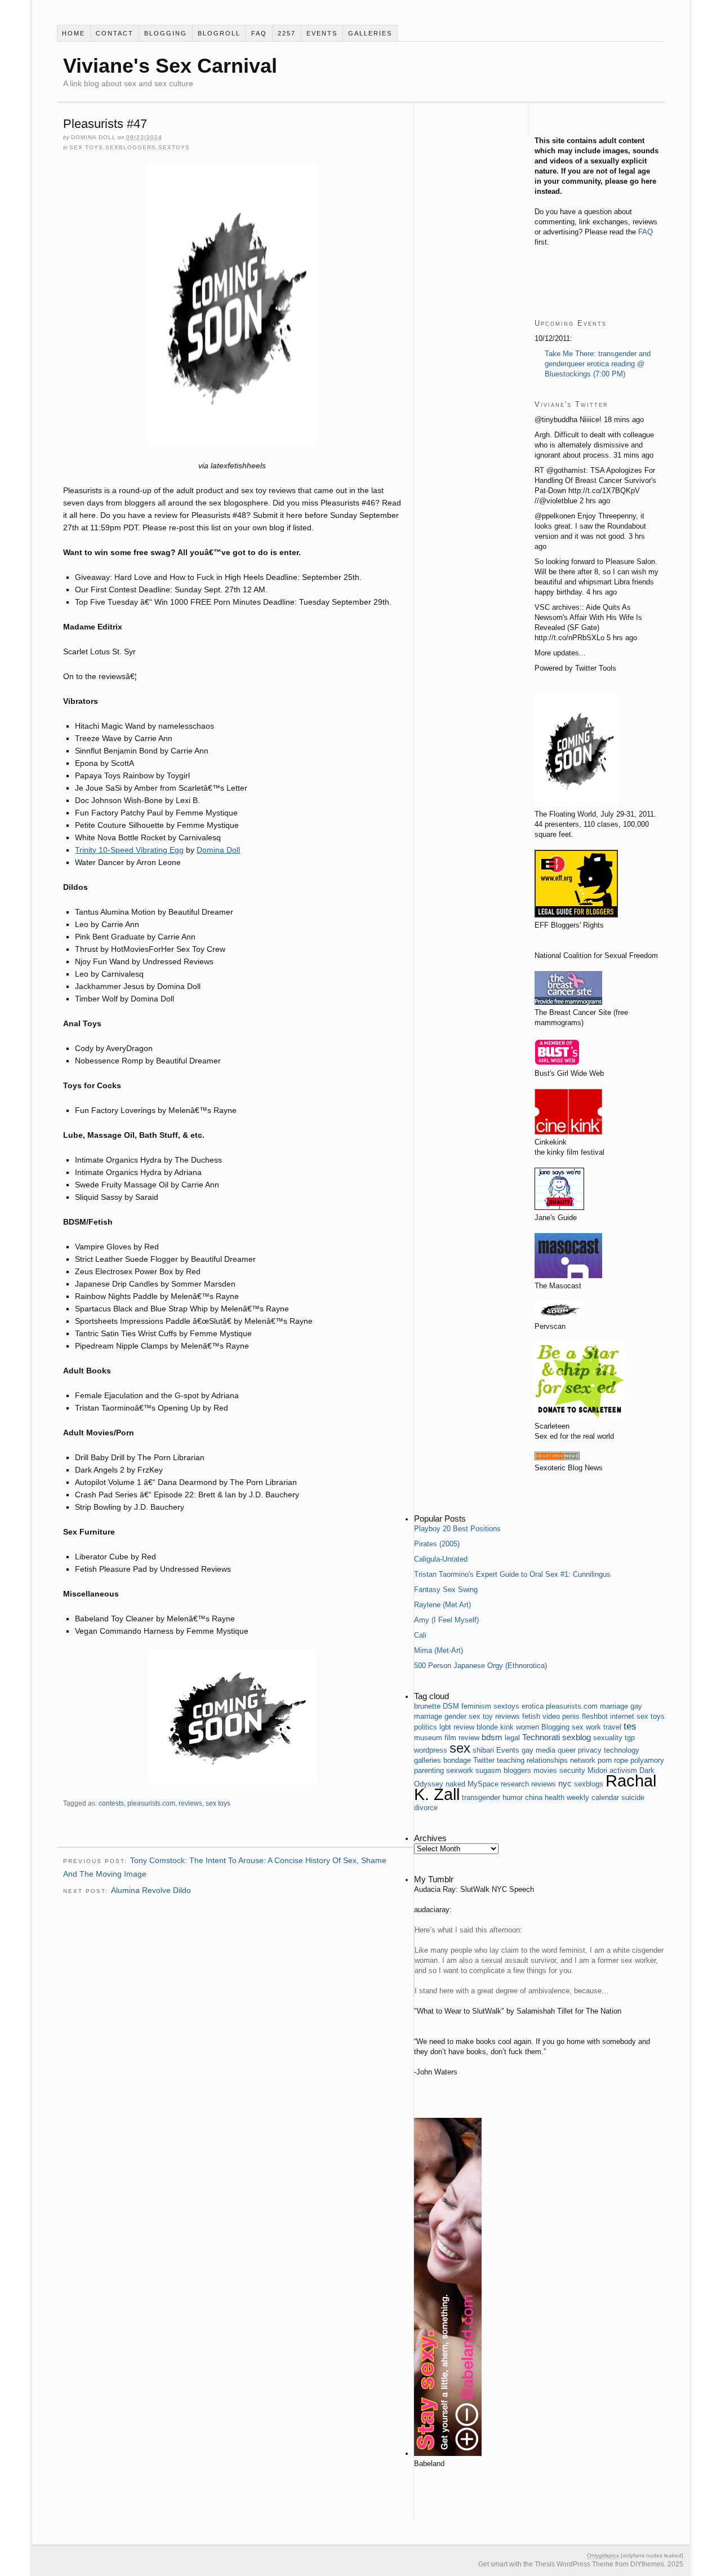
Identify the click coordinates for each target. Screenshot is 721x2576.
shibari (483, 1750)
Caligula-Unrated (441, 1559)
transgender (481, 1797)
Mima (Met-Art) (439, 1650)
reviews (190, 1803)
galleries (370, 33)
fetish (531, 1716)
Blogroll (219, 33)
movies (545, 1770)
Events (322, 33)
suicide (633, 1797)
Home (74, 33)
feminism (476, 1706)
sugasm (488, 1770)
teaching (511, 1760)
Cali (420, 1635)
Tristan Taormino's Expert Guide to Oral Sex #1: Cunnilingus (512, 1574)
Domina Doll (94, 137)
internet (622, 1716)
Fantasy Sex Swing (446, 1590)
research (515, 1784)
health (555, 1797)
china (534, 1797)
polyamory (647, 1760)
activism (623, 1770)
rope (621, 1760)
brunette (427, 1706)
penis (571, 1716)
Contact (115, 33)
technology (622, 1750)
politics (426, 1727)
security (572, 1770)
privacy (590, 1750)
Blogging (166, 33)
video (551, 1716)
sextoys (174, 147)
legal (512, 1738)
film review (462, 1738)
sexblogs (589, 1784)
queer (567, 1750)
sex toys (86, 147)
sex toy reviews (494, 1716)
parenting (429, 1770)
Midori (597, 1770)
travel (612, 1727)
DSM (451, 1706)
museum (428, 1738)
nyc (565, 1783)
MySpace (483, 1784)
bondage (457, 1760)
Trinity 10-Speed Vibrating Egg (129, 850)
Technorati (541, 1737)
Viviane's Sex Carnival (170, 66)
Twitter (484, 1760)
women (528, 1727)
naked (455, 1784)
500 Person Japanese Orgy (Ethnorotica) (480, 1666)
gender (455, 1716)
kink (507, 1727)
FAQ (259, 33)
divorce (426, 1808)
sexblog (577, 1737)
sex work (586, 1727)
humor (513, 1797)
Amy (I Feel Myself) (446, 1620)
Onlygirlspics (603, 2555)
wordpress (431, 1750)
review (464, 1727)
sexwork (460, 1770)
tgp (630, 1738)
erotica (533, 1706)
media (546, 1750)
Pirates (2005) (437, 1544)
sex (460, 1748)
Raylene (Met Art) (442, 1605)
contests (111, 1803)
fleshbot (595, 1716)
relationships (547, 1760)
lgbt (445, 1727)
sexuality (608, 1738)
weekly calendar (593, 1797)
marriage (614, 1706)
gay (528, 1750)
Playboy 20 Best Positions (457, 1529)
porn (605, 1760)
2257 (287, 33)
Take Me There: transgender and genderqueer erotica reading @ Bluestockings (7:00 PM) (598, 364)
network (583, 1760)
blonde (487, 1727)
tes (630, 1726)
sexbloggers (131, 147)
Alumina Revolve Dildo (151, 1890)
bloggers (517, 1770)
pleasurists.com (151, 1803)
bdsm (492, 1737)
